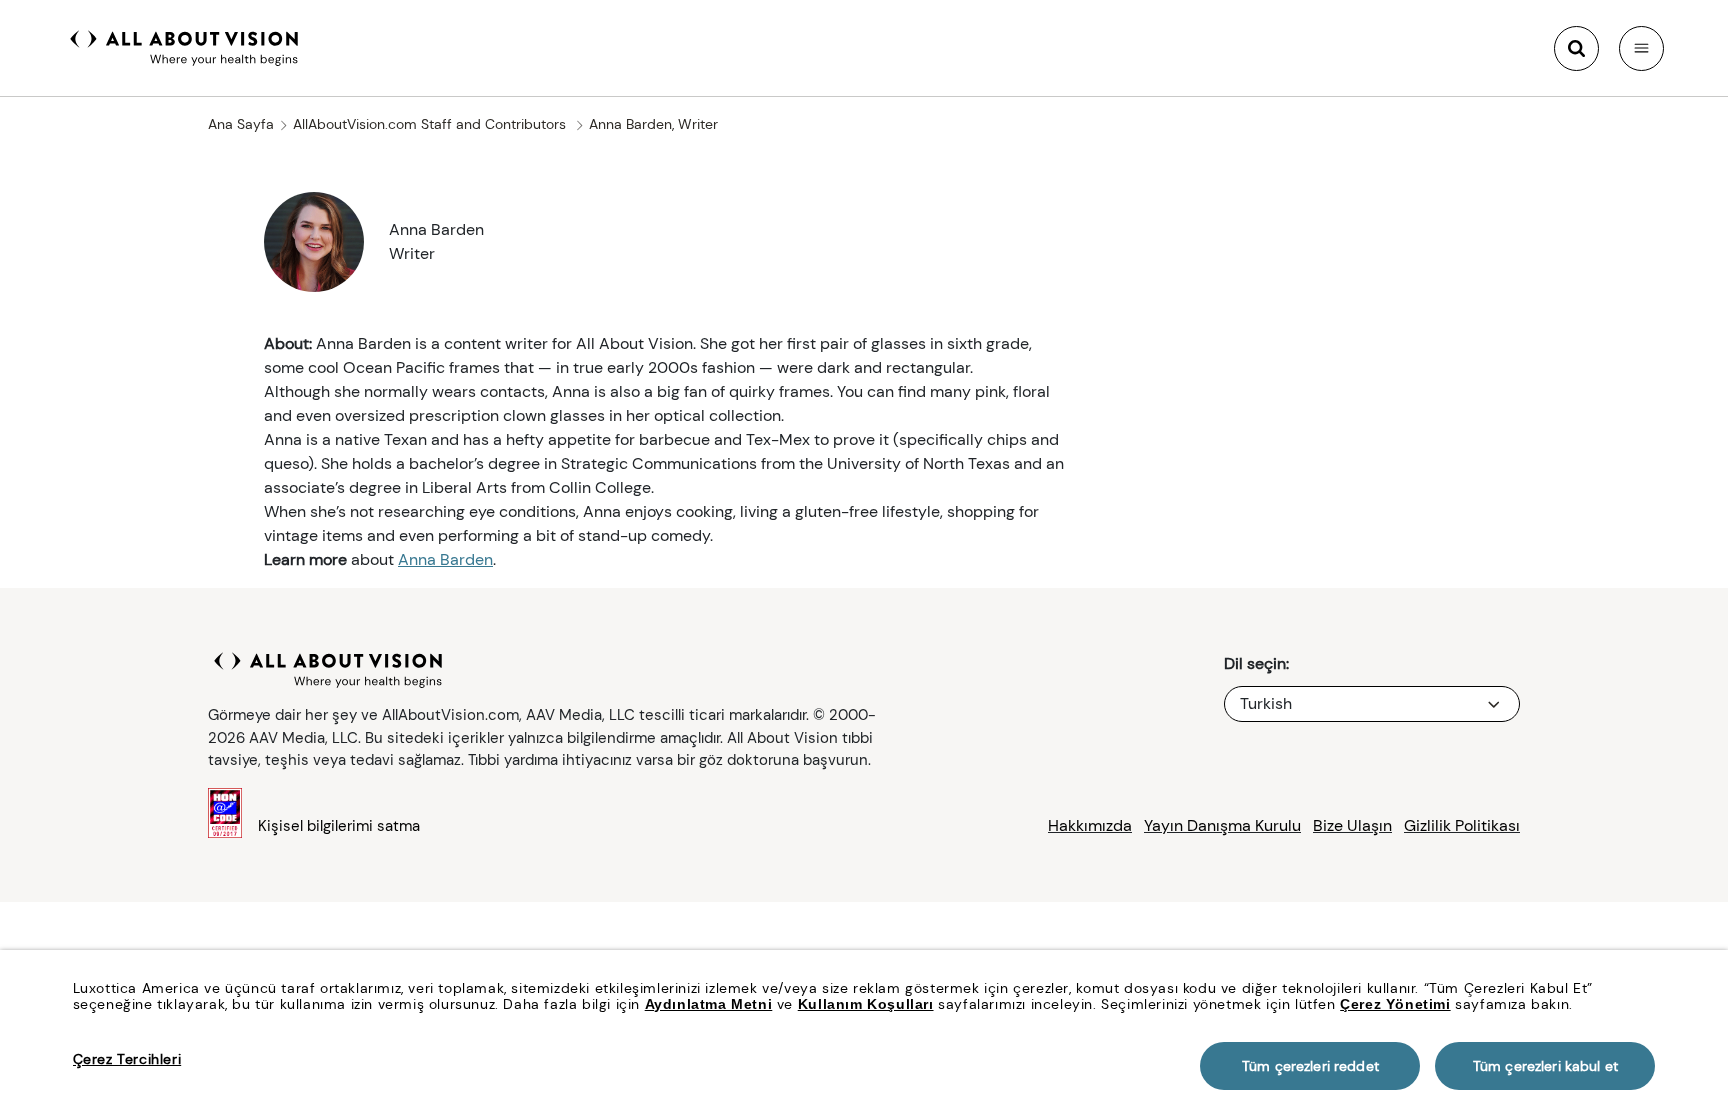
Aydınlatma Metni (709, 1004)
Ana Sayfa (241, 124)
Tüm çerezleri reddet (1310, 1066)
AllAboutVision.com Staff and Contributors (431, 124)
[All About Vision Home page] (184, 46)
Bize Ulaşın (1352, 825)
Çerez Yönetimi (1395, 1004)
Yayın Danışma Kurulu (1222, 825)
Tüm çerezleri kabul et (1545, 1066)
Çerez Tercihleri (127, 1059)
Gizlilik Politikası (1462, 825)
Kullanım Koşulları (866, 1004)
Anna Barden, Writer (653, 124)
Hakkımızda (1090, 825)
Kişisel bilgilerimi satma (339, 826)
